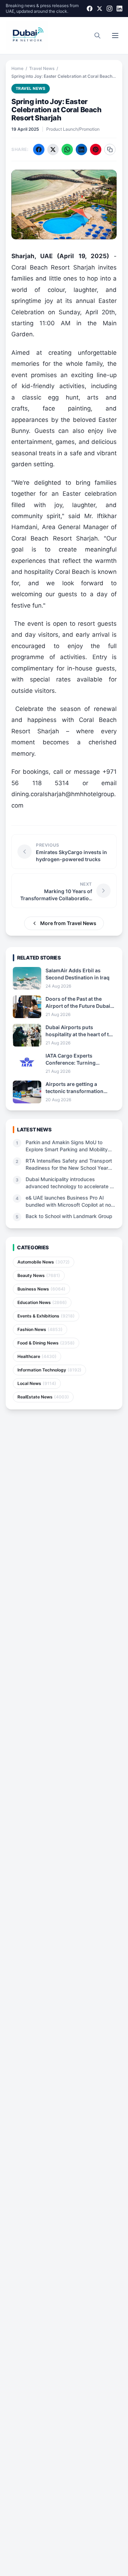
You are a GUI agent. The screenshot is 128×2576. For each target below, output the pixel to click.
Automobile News (44, 1262)
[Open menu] (115, 36)
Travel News (42, 68)
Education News (42, 1302)
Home (17, 68)
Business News (41, 1289)
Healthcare (37, 1356)
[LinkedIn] (119, 9)
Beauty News (39, 1275)
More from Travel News (68, 923)
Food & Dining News (46, 1343)
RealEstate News (43, 1397)
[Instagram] (110, 9)
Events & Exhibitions (46, 1316)
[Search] (97, 36)
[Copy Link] (110, 150)
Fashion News (40, 1329)
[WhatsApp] (67, 150)
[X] (100, 9)
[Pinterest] (96, 150)
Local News (37, 1383)
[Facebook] (90, 9)
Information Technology (49, 1370)
